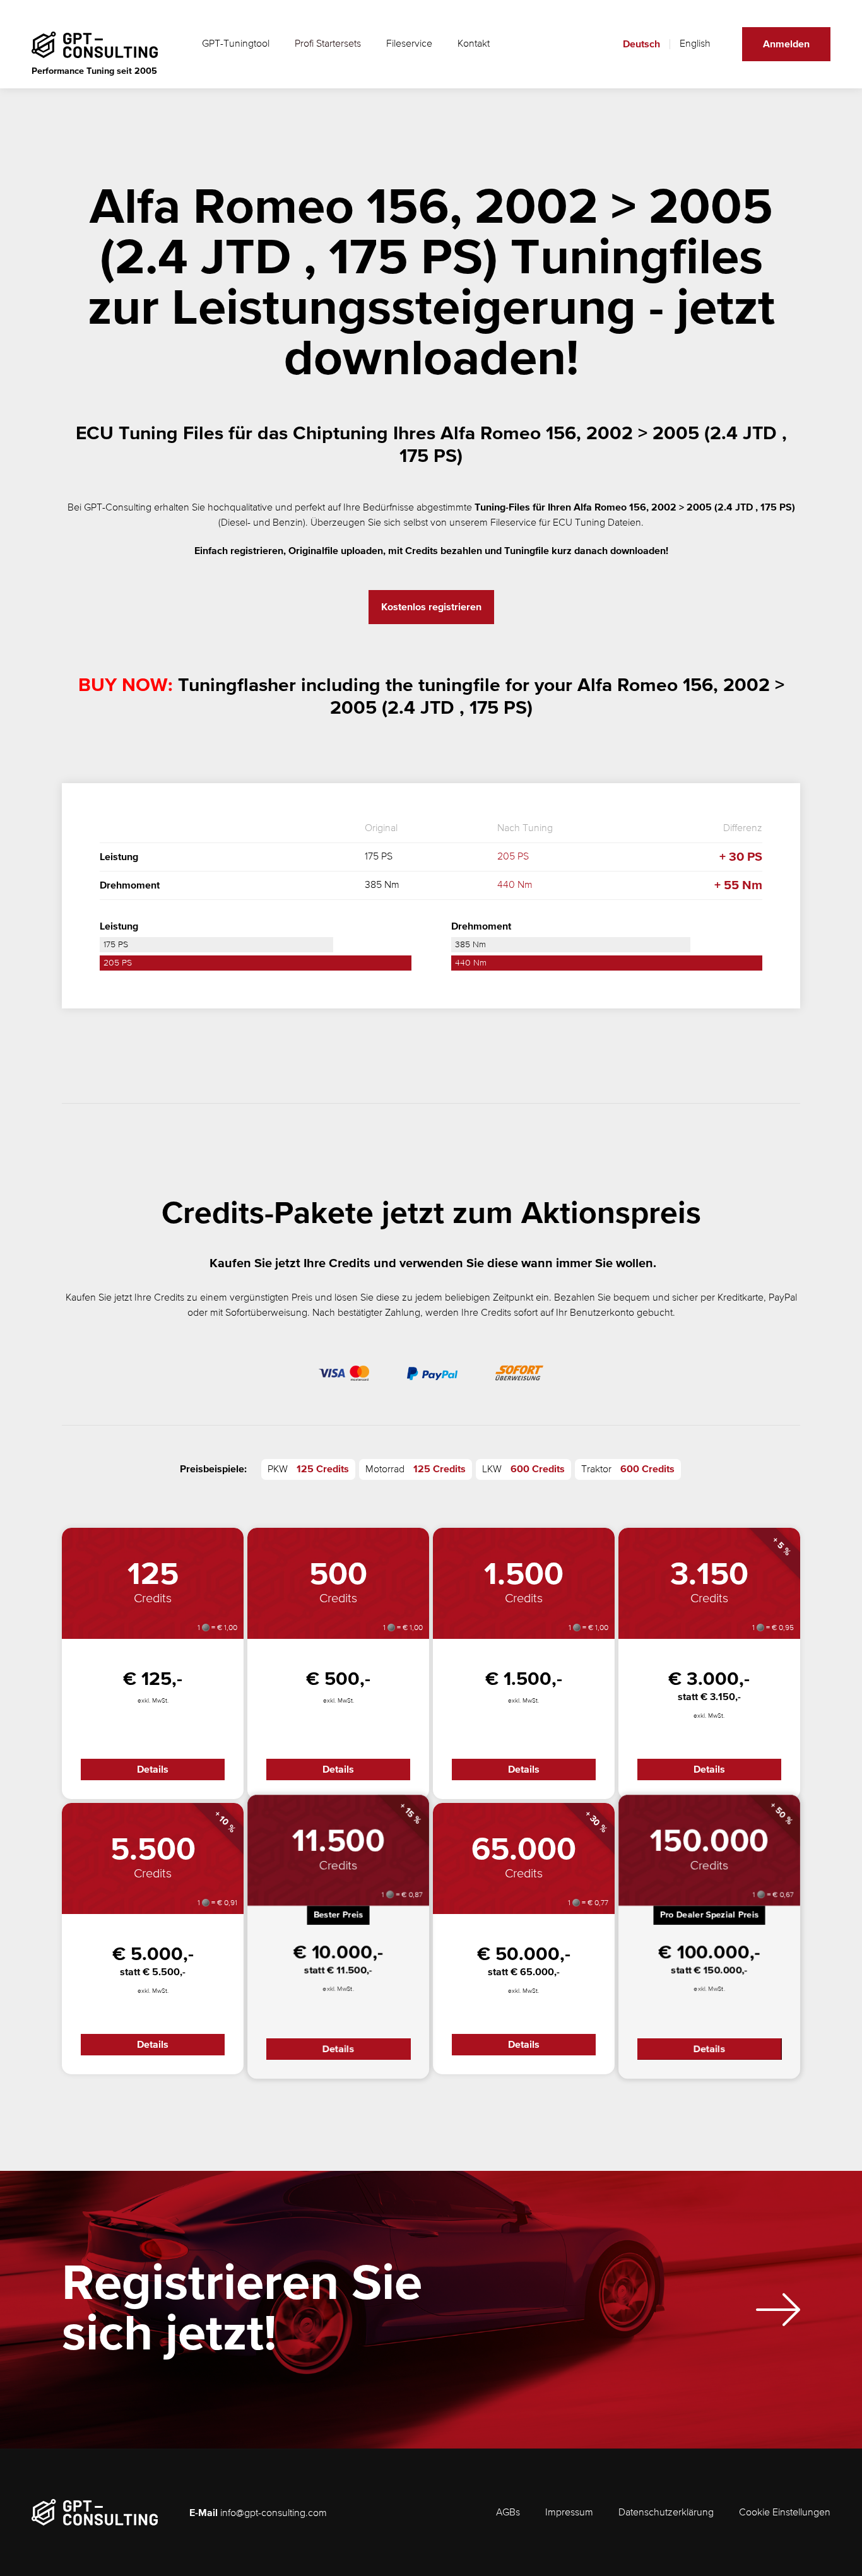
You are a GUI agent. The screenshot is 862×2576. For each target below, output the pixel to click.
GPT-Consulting (118, 508)
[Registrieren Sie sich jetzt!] (778, 2310)
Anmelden (786, 44)
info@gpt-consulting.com (274, 2514)
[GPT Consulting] (95, 45)
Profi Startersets (328, 44)
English (695, 44)
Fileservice (409, 44)
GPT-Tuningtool (236, 44)
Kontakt (474, 44)
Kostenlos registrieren (431, 607)
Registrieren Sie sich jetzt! (242, 2310)
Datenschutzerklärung (666, 2513)
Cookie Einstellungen (785, 2513)
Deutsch (641, 44)
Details (153, 1770)
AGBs (508, 2513)
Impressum (569, 2513)
